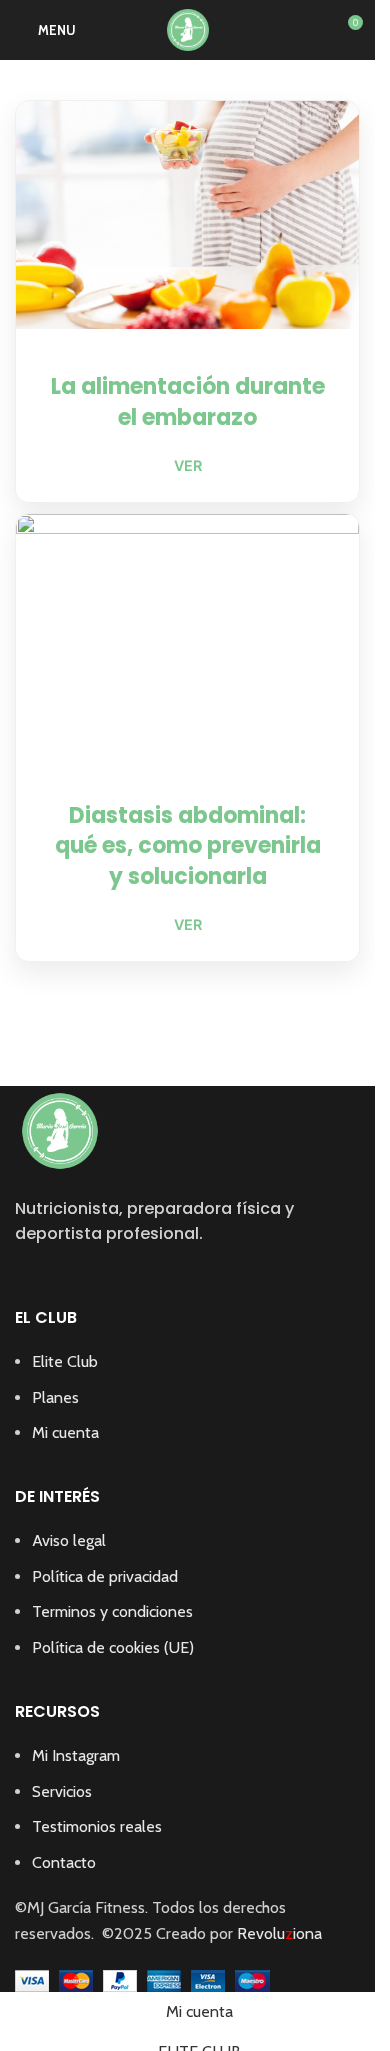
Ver (188, 465)
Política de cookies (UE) (113, 1647)
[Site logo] (188, 28)
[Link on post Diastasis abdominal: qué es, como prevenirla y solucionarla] (187, 636)
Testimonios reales (97, 1826)
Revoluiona (277, 1933)
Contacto (64, 1862)
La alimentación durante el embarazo (188, 402)
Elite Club (65, 1361)
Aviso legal (69, 1540)
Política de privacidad (105, 1576)
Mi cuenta (65, 1432)
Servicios (62, 1791)
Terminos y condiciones (112, 1611)
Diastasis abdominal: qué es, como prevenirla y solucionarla (188, 846)
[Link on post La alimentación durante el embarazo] (187, 215)
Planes (55, 1397)
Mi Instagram (76, 1755)
